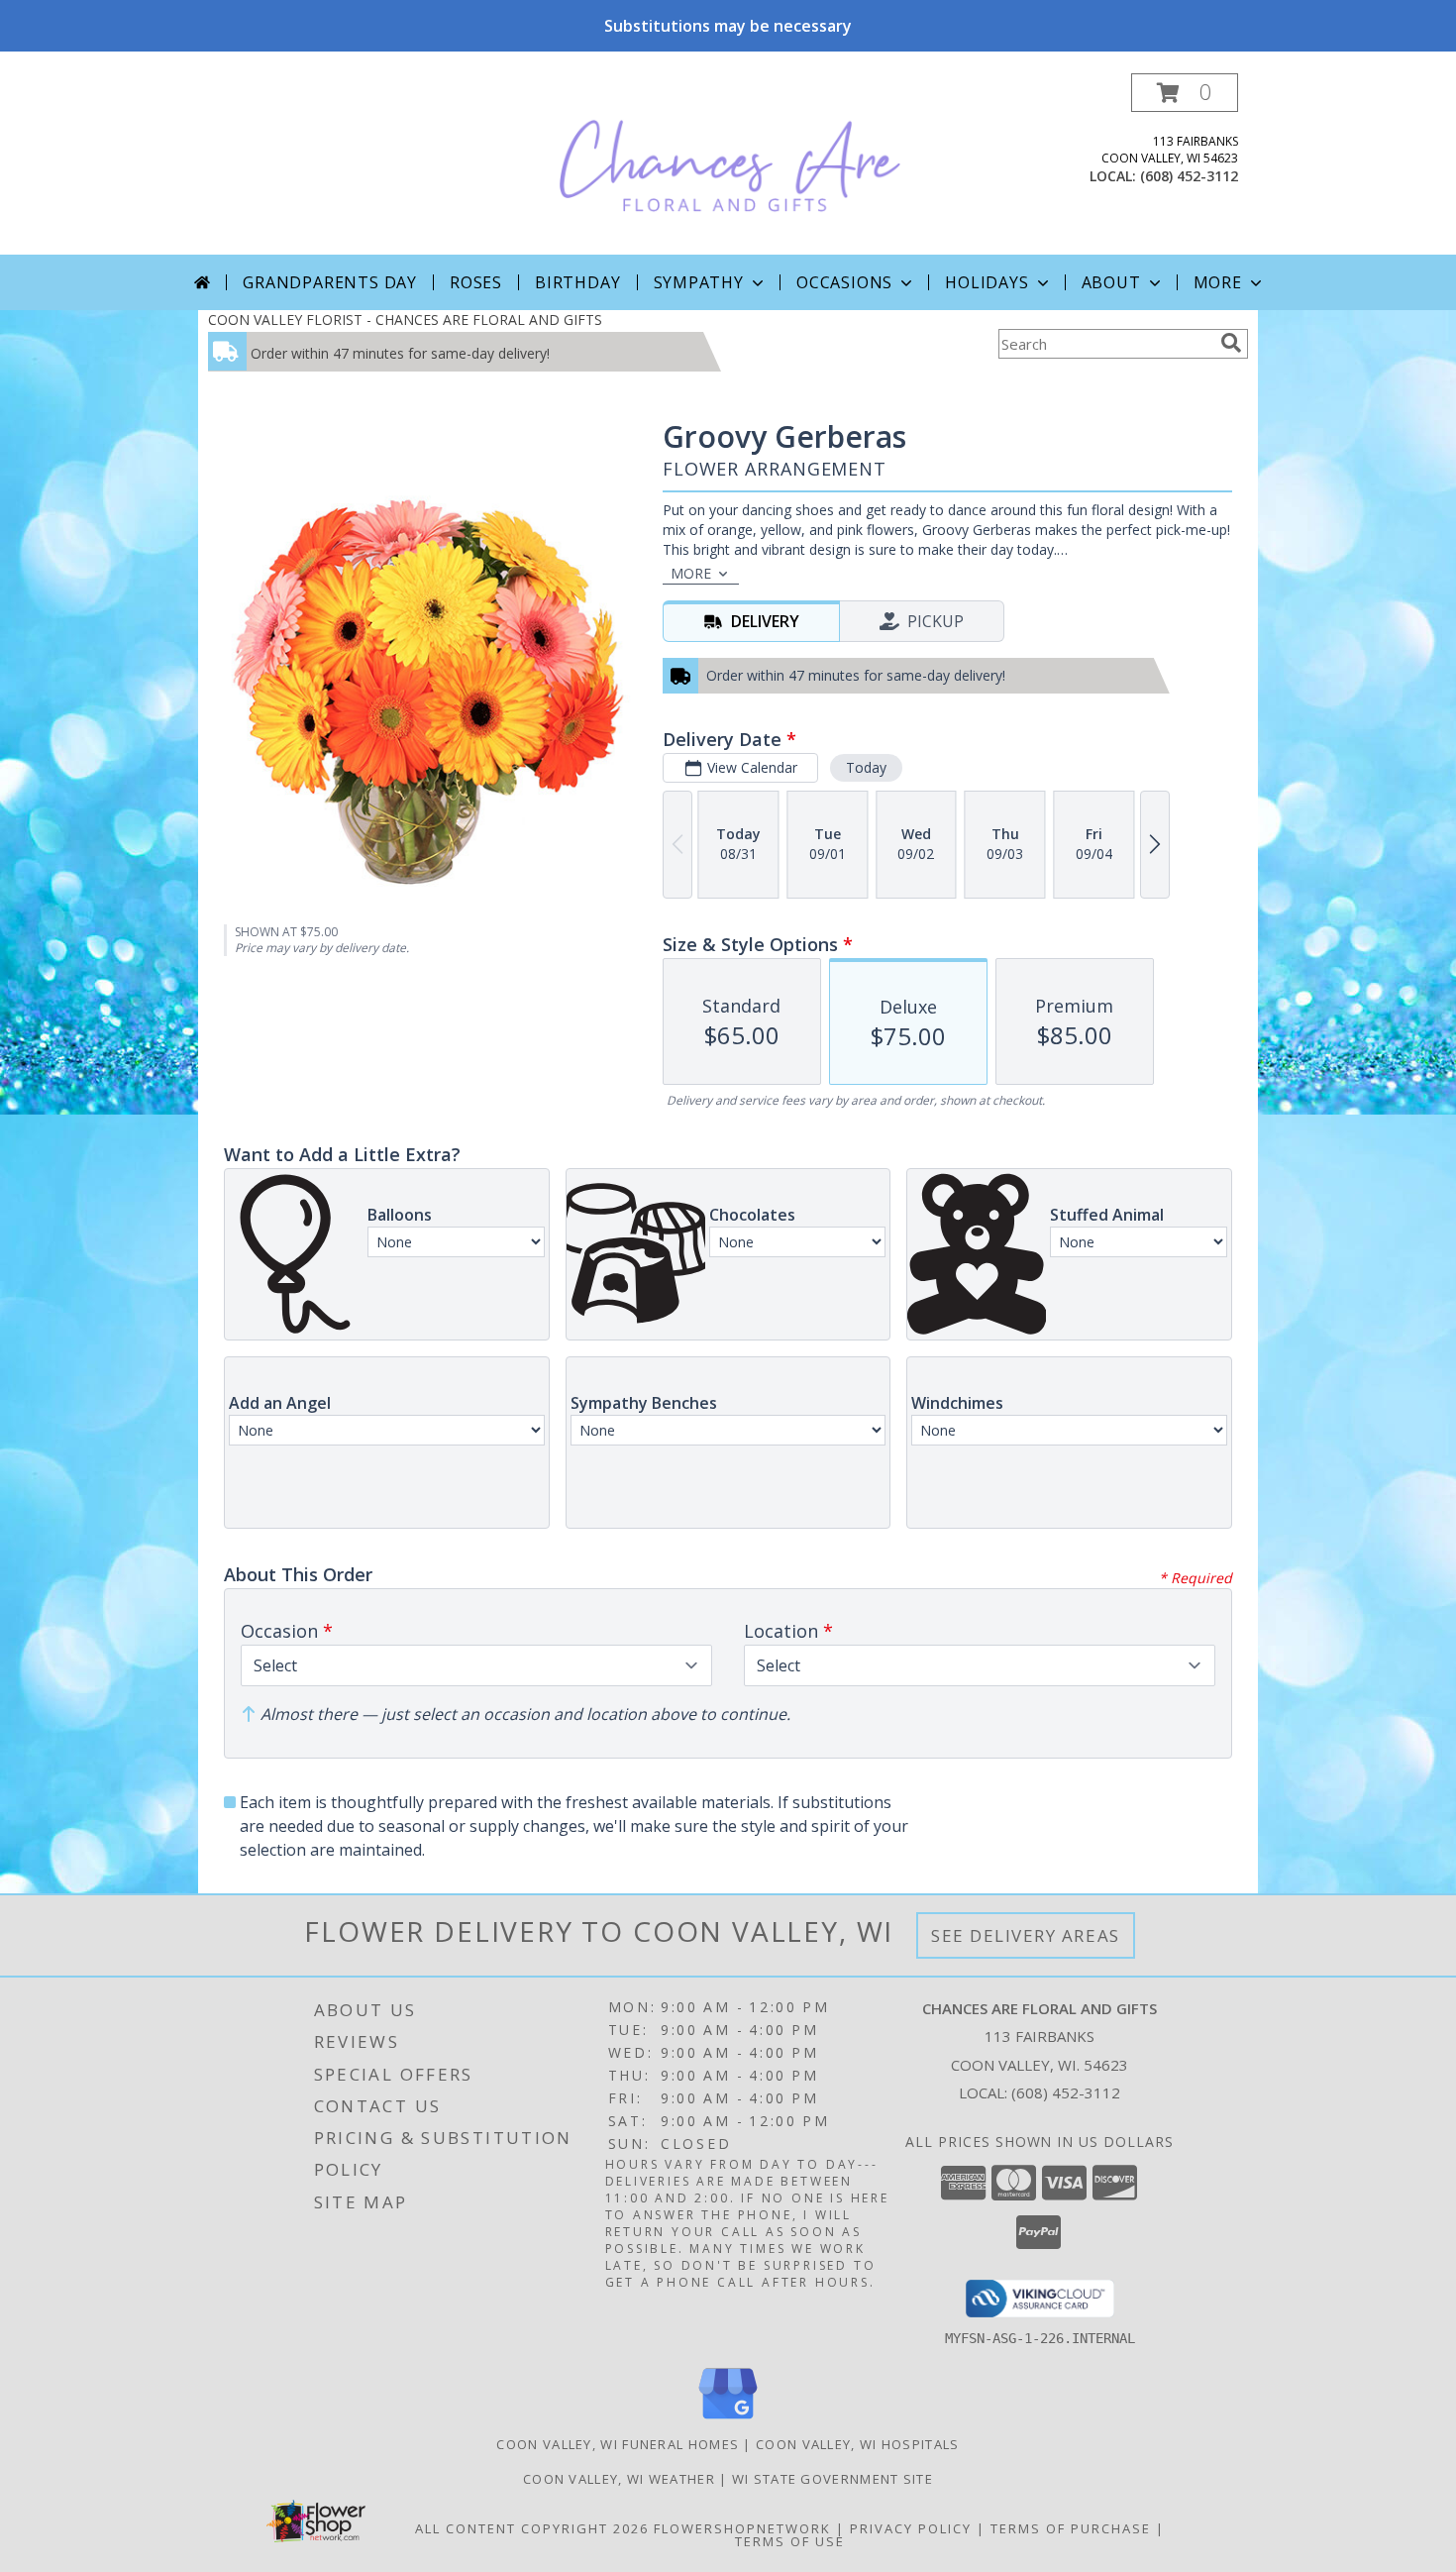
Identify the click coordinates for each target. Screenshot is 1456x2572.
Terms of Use (790, 2541)
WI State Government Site (832, 2479)
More (1218, 282)
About (1111, 282)
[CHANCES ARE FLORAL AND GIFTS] (730, 164)
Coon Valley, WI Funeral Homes (618, 2444)
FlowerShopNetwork (742, 2528)
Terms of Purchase (1071, 2528)
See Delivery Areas (1026, 1935)
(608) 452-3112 (1189, 176)
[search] (1231, 343)
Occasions (844, 282)
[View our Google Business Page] (728, 2420)
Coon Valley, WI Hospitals (858, 2444)
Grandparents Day (330, 282)
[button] (1185, 93)
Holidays (987, 282)
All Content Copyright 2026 (532, 2528)
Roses (476, 282)
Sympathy (699, 282)
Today (866, 767)
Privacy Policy (911, 2528)
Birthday (577, 282)
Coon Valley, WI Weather (619, 2479)
